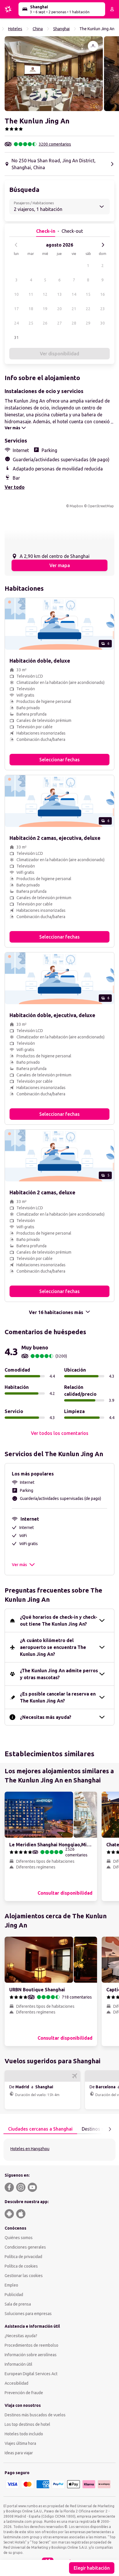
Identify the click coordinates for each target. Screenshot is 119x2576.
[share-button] (93, 46)
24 (16, 323)
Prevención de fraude (24, 2393)
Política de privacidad (23, 2257)
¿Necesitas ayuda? (21, 2336)
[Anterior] (16, 245)
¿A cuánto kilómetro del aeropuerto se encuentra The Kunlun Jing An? (53, 1647)
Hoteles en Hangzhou (30, 2149)
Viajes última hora (20, 2443)
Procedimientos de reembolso (31, 2345)
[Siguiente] (103, 245)
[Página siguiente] (110, 2129)
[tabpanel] (59, 2150)
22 (88, 309)
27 (59, 323)
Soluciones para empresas (28, 2314)
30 (103, 323)
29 (88, 323)
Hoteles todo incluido (24, 2434)
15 (88, 294)
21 (74, 309)
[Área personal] (112, 9)
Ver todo (15, 487)
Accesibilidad (16, 2383)
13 (59, 294)
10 (16, 294)
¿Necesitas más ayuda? (46, 1717)
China (38, 29)
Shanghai (61, 29)
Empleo (11, 2285)
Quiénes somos (19, 2238)
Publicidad (14, 2295)
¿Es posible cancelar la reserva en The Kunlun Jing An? (58, 1697)
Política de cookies (21, 2266)
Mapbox (76, 506)
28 (74, 323)
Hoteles (15, 29)
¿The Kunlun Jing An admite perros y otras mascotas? (59, 1674)
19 (45, 309)
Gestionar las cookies (24, 2276)
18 (31, 309)
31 (16, 338)
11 (31, 294)
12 (45, 294)
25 (31, 323)
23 (103, 309)
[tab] (40, 2129)
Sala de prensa (18, 2304)
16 (103, 294)
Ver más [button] (19, 1565)
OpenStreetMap (101, 506)
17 (16, 309)
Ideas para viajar (19, 2453)
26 (45, 323)
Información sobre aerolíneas (31, 2355)
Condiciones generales (25, 2247)
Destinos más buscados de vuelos (35, 2415)
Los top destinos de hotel (27, 2424)
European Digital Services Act (31, 2374)
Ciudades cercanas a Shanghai (40, 2129)
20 (59, 309)
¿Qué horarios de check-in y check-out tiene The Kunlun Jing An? (59, 1620)
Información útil (18, 2364)
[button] (54, 74)
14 (74, 294)
